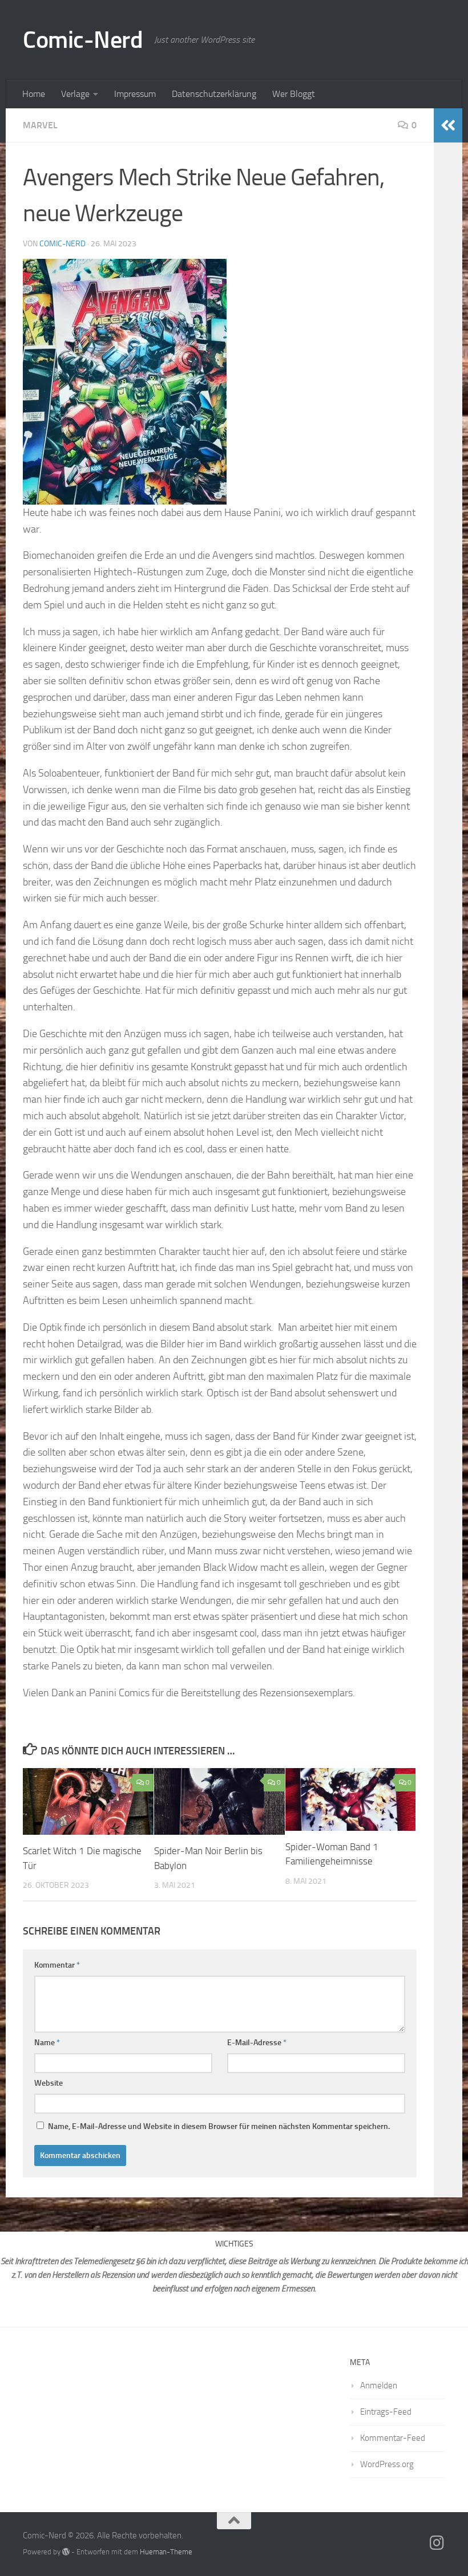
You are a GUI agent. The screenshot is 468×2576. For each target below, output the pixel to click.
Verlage (75, 94)
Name (47, 2043)
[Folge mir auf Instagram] (437, 2543)
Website (49, 2083)
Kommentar (57, 1965)
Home (34, 94)
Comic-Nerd (83, 40)
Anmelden (379, 2386)
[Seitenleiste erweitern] (448, 125)
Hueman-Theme (166, 2552)
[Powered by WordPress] (66, 2552)
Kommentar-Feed (393, 2438)
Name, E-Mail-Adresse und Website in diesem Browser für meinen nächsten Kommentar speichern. (219, 2126)
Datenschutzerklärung (214, 94)
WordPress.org (387, 2464)
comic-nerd (62, 244)
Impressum (135, 94)
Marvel (40, 125)
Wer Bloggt (294, 94)
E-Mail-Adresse (257, 2043)
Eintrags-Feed (386, 2412)
